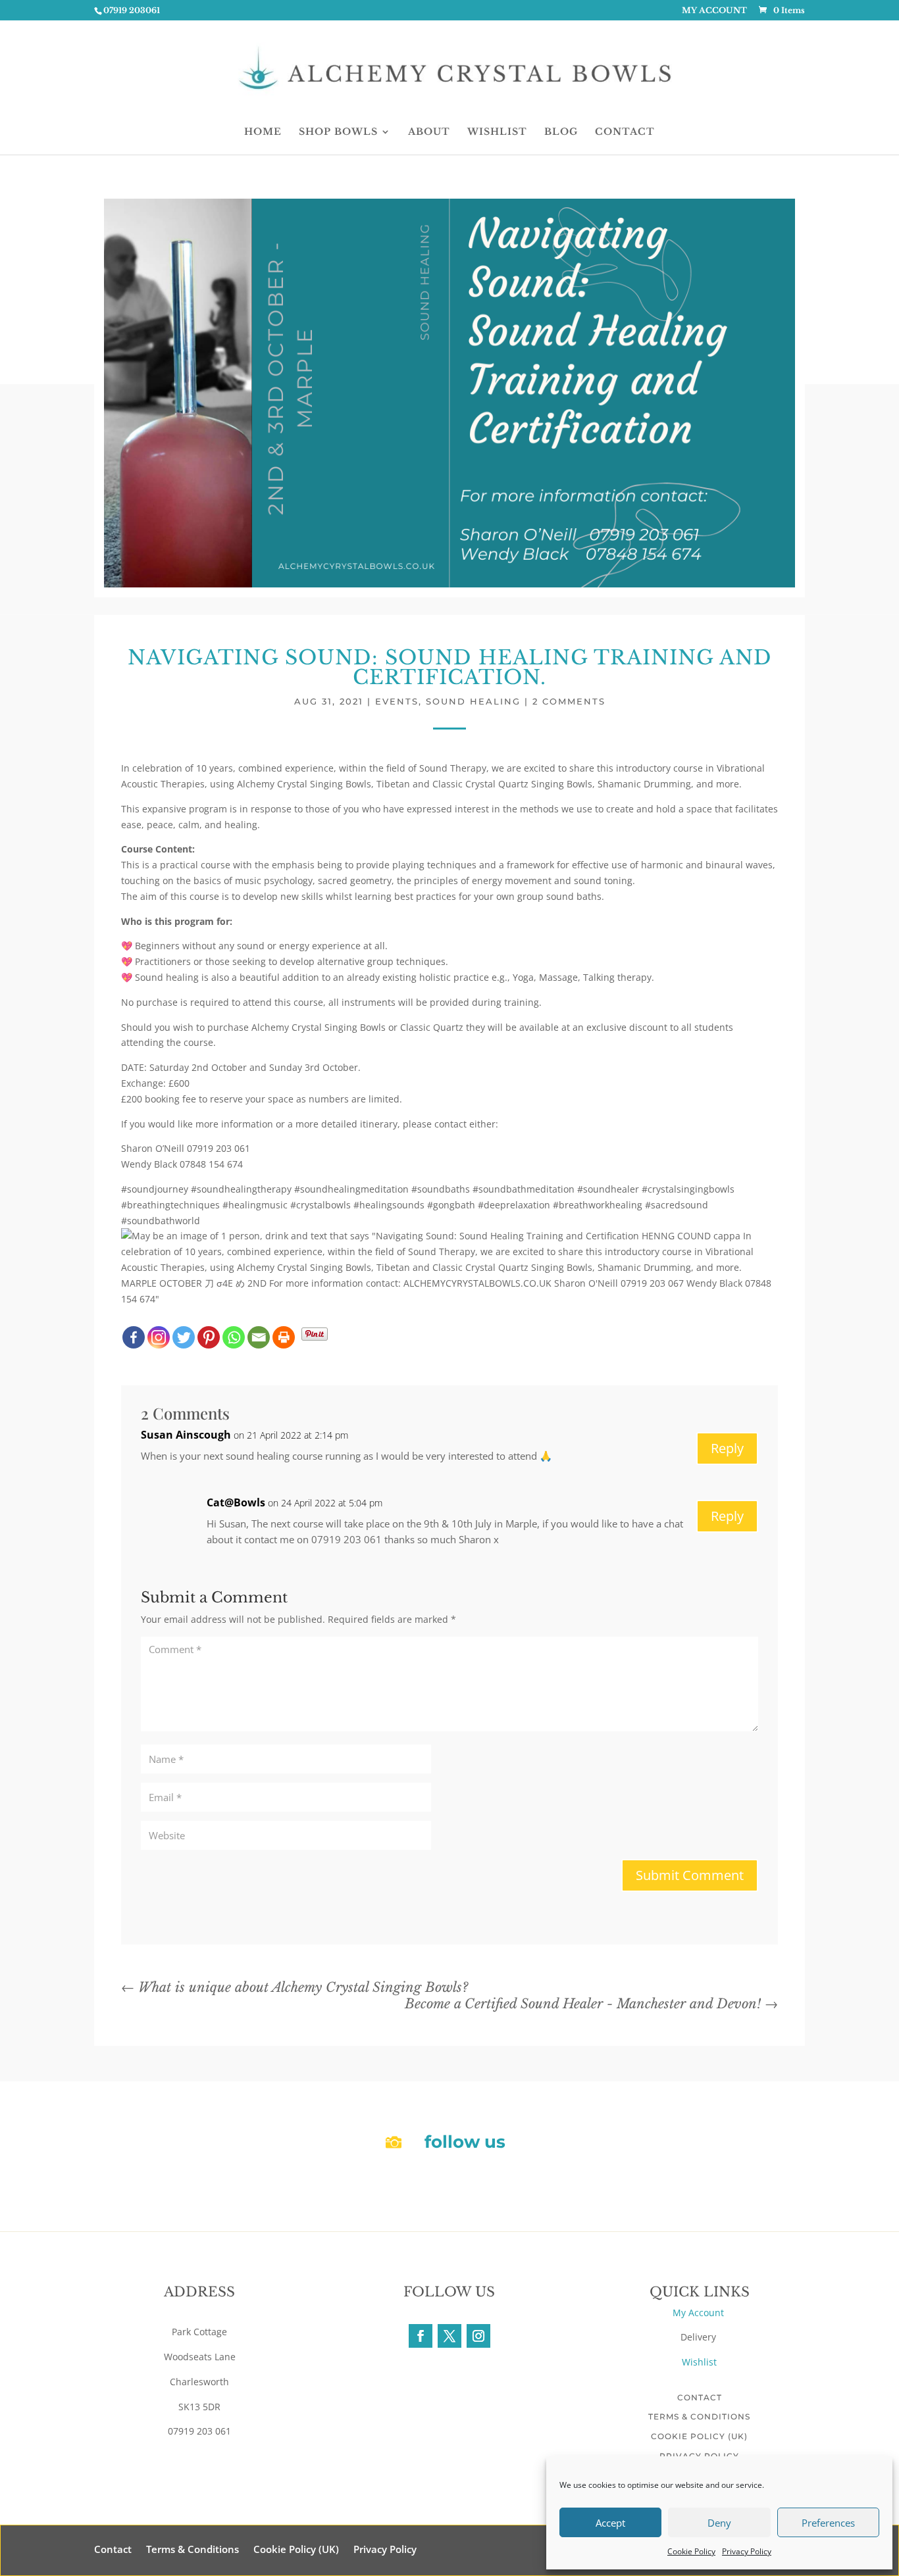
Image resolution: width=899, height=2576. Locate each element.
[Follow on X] (449, 2336)
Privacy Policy (747, 2551)
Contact (700, 2397)
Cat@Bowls (236, 1502)
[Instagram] (159, 1337)
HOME (263, 132)
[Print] (284, 1337)
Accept (610, 2523)
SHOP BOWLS (338, 132)
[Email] (259, 1337)
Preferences (828, 2523)
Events (397, 701)
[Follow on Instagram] (478, 2336)
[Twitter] (184, 1337)
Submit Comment (690, 1875)
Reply (727, 1448)
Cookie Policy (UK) (699, 2436)
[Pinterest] (209, 1337)
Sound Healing (473, 701)
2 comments (569, 701)
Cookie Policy (691, 2551)
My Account (700, 2313)
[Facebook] (134, 1337)
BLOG (561, 132)
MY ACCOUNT (714, 11)
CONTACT (625, 132)
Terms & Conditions (699, 2416)
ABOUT (429, 132)
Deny (719, 2523)
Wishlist (699, 2362)
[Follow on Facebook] (421, 2336)
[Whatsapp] (234, 1337)
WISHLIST (497, 132)
